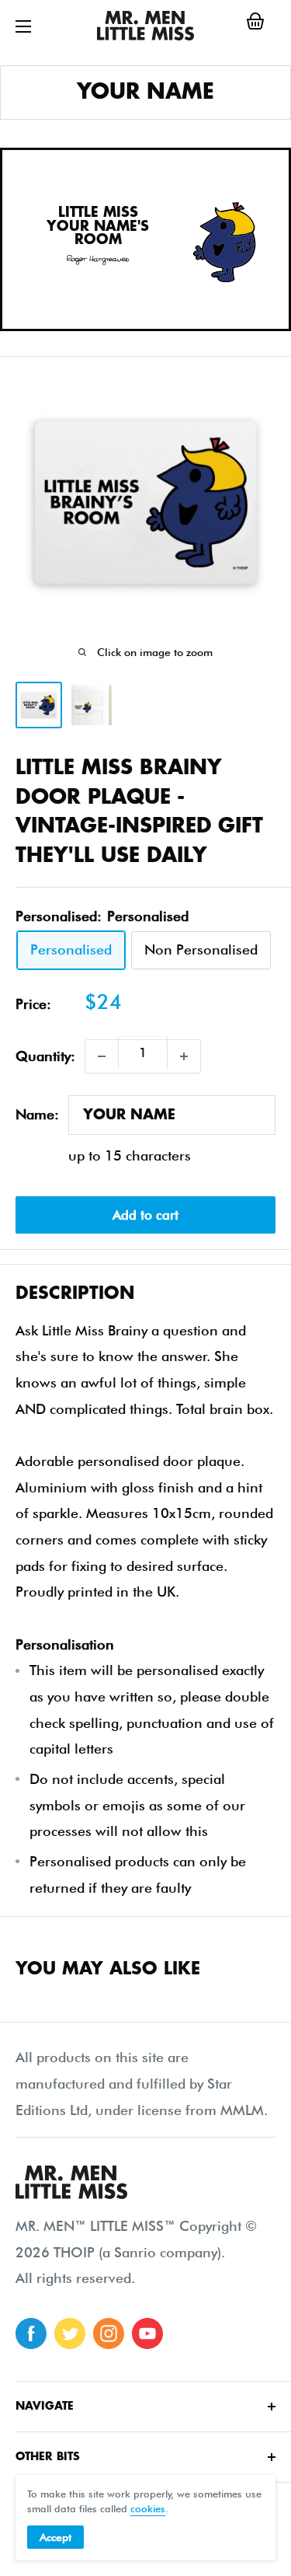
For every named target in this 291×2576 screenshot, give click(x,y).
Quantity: (45, 1056)
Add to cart (145, 1215)
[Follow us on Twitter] (70, 2333)
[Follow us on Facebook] (31, 2333)
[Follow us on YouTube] (147, 2333)
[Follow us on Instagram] (109, 2333)
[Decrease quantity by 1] (102, 1056)
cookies (148, 2508)
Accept (55, 2537)
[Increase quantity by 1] (184, 1056)
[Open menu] (23, 26)
